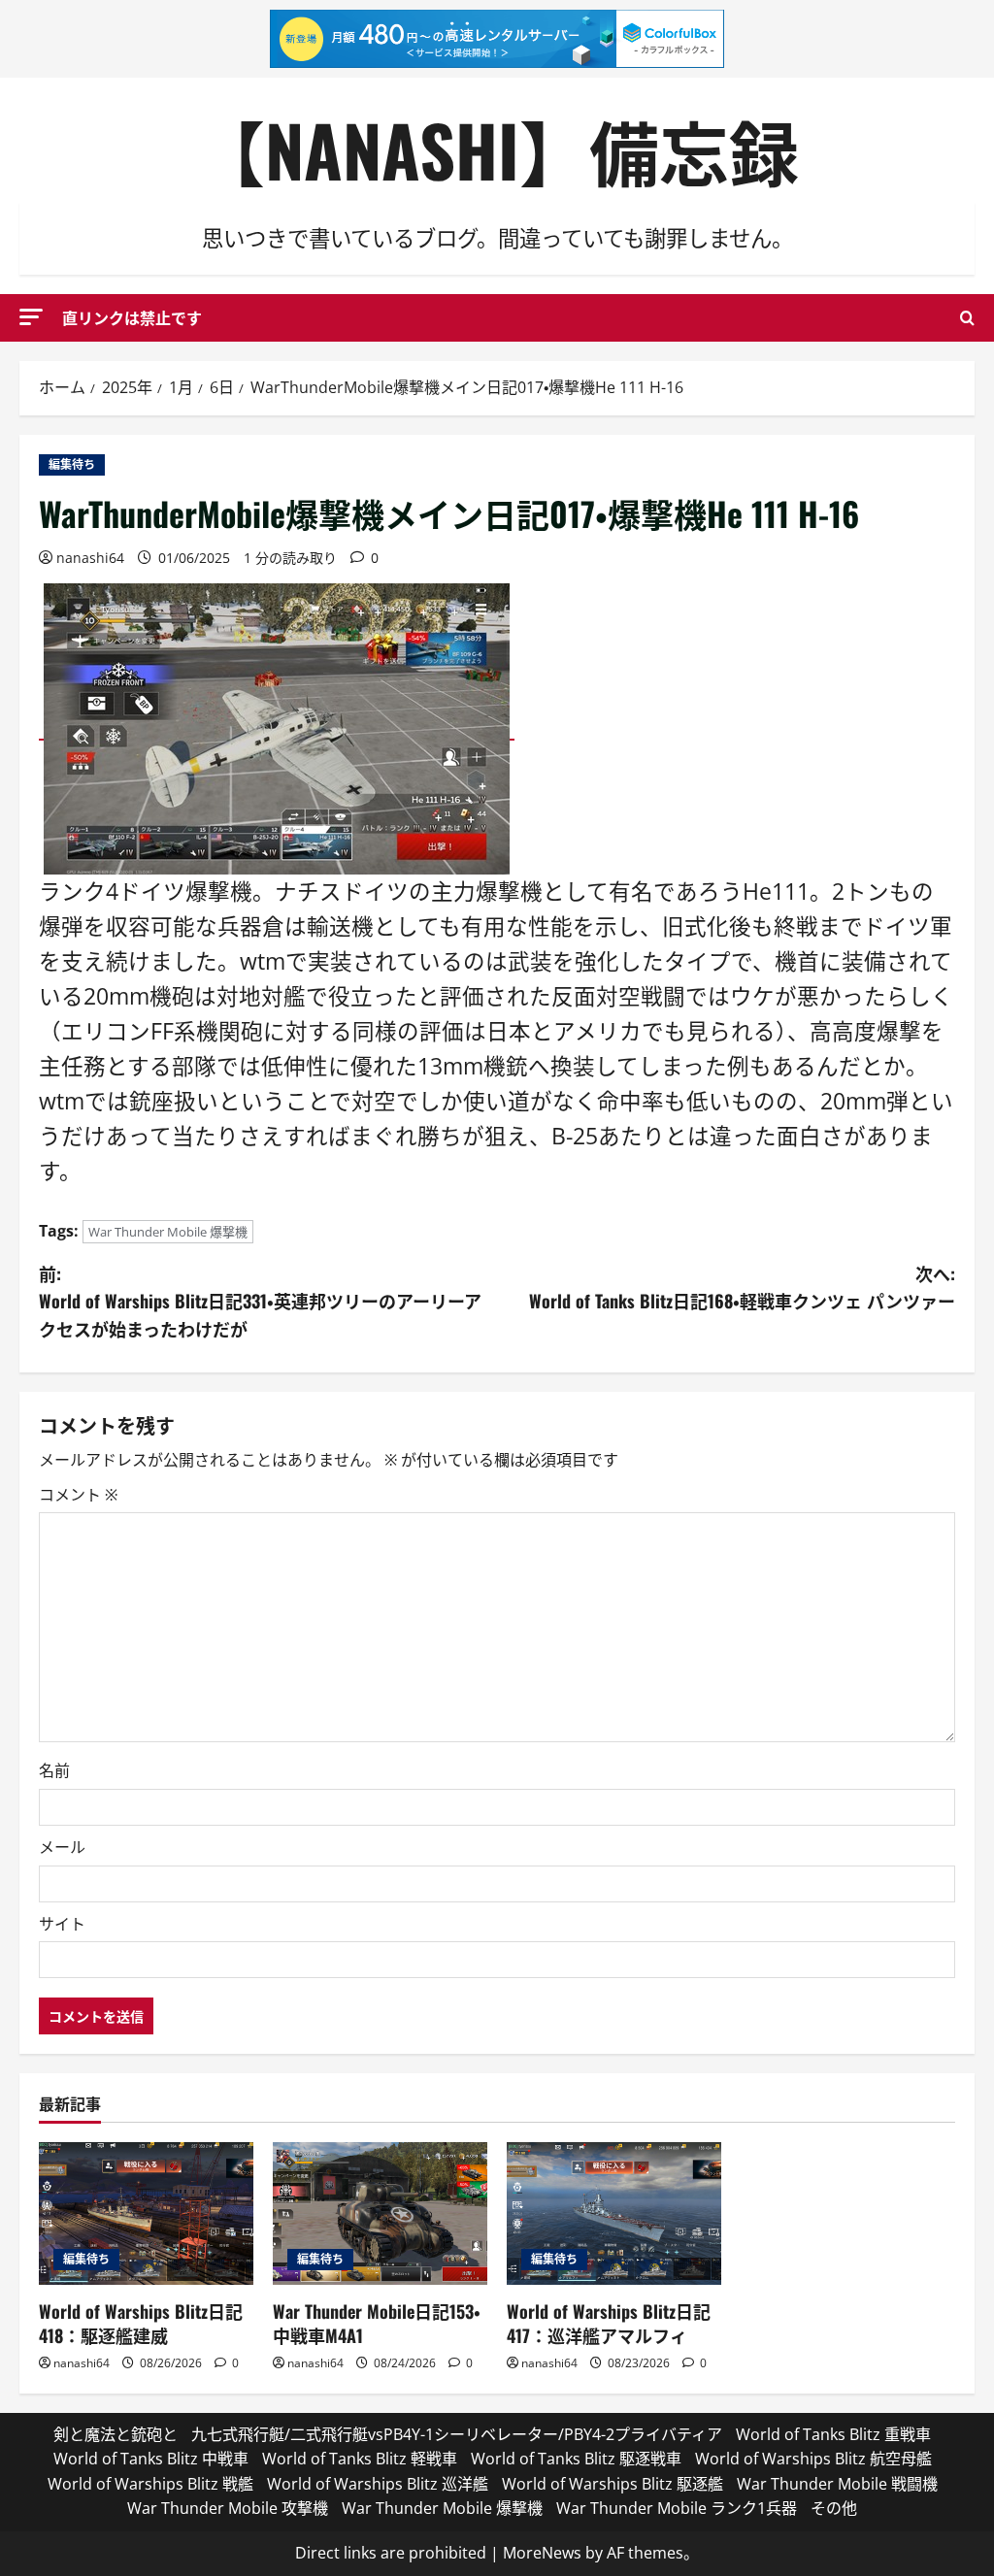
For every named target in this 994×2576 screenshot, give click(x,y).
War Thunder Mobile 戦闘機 (837, 2484)
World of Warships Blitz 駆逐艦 (613, 2484)
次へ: (742, 1288)
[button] (31, 317)
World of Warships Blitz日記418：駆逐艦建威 (141, 2323)
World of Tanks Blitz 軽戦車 (360, 2459)
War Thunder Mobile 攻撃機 (228, 2508)
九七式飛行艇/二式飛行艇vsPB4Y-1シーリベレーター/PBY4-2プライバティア (457, 2434)
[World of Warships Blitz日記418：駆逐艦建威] (146, 2213)
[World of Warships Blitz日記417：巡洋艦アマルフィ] (614, 2213)
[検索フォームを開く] (967, 318)
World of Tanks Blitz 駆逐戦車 (576, 2459)
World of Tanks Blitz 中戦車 (151, 2459)
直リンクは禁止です (132, 317)
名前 (54, 1770)
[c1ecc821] (277, 728)
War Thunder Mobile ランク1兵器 (677, 2508)
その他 (834, 2508)
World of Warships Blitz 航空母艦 (813, 2459)
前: (260, 1302)
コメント (78, 1495)
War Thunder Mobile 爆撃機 (168, 1232)
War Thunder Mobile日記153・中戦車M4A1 (377, 2323)
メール (62, 1847)
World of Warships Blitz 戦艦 (150, 2484)
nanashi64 (90, 558)
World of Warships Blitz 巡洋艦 (378, 2484)
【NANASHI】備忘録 (497, 149)
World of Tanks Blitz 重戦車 (833, 2434)
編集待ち (72, 464)
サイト (62, 1924)
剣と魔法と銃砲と (116, 2434)
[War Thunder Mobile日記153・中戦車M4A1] (380, 2213)
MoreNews (542, 2553)
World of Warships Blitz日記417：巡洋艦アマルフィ (609, 2323)
